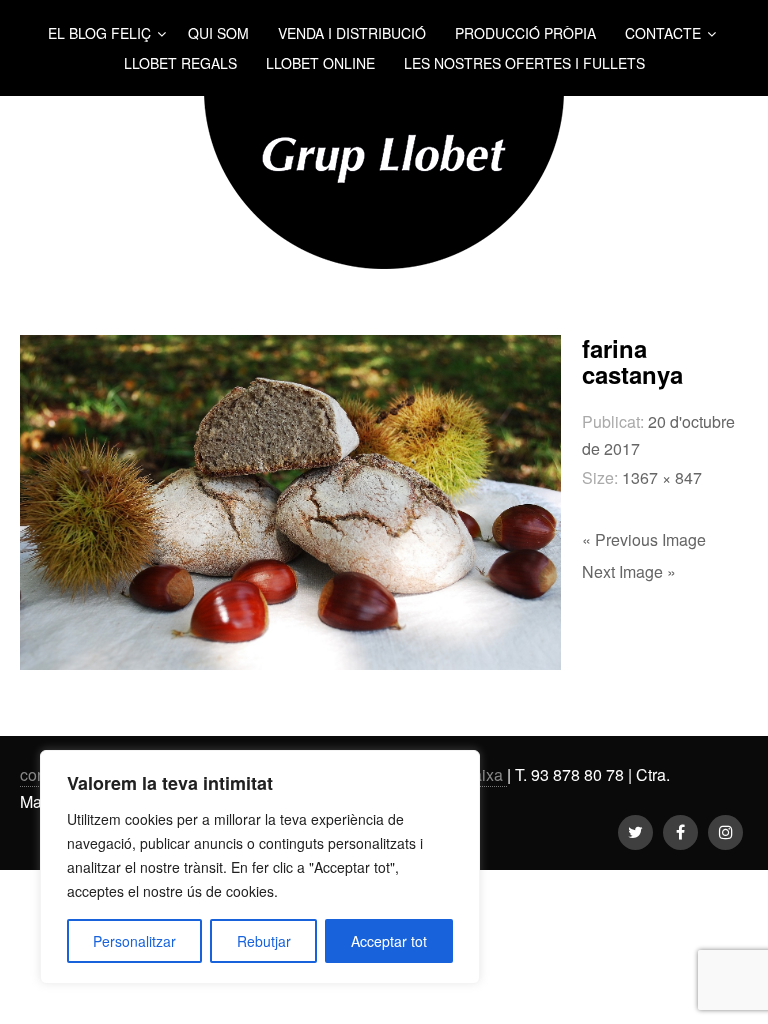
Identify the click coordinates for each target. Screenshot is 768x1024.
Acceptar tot (389, 941)
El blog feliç (99, 33)
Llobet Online (320, 63)
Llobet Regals (180, 63)
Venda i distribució (352, 33)
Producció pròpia (525, 33)
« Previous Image (644, 539)
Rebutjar (264, 941)
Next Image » (629, 571)
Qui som (218, 33)
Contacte (663, 33)
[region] (260, 867)
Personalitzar (134, 941)
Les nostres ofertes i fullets (524, 63)
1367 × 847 (662, 477)
